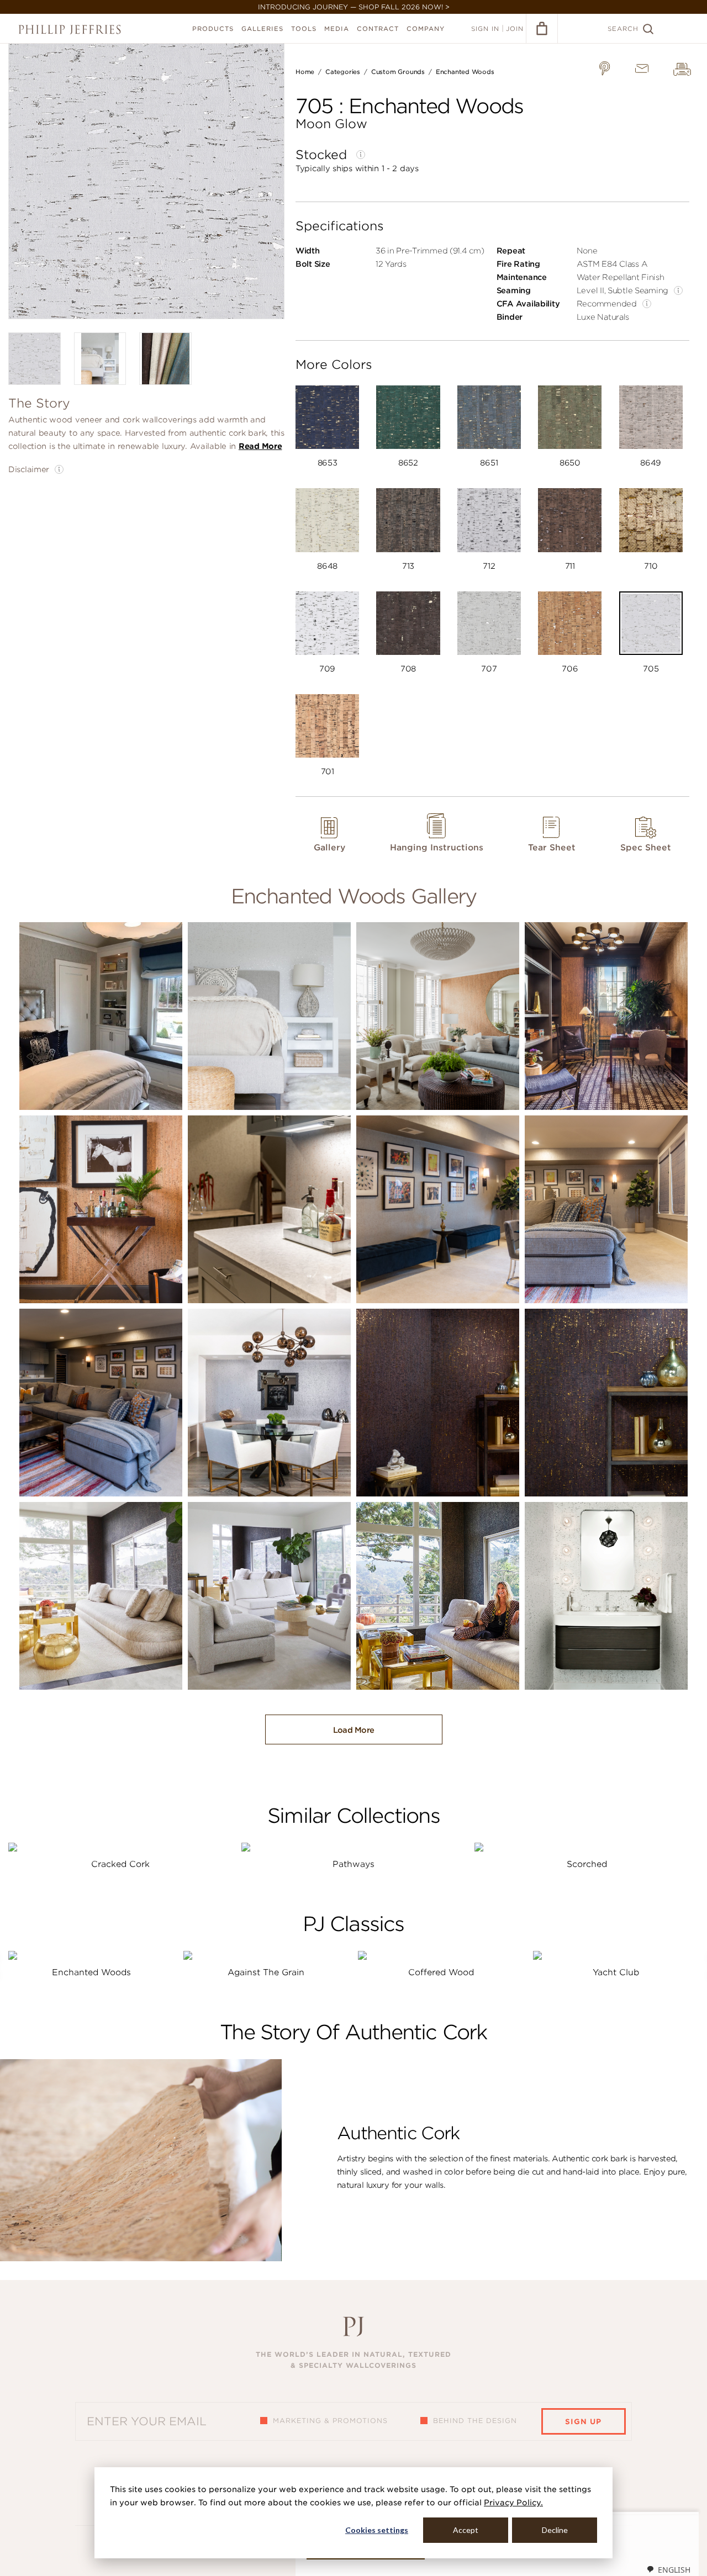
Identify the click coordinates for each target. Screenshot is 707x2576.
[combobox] (668, 2569)
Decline (555, 2530)
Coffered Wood (441, 1972)
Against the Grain (266, 1972)
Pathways (353, 1864)
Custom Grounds (398, 72)
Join (515, 29)
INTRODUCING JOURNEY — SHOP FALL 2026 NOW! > (354, 7)
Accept (466, 2530)
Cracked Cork (120, 1864)
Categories (343, 72)
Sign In (485, 29)
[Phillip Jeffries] (70, 30)
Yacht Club (616, 1972)
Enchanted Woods (465, 72)
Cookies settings (377, 2530)
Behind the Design (475, 2421)
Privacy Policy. (513, 2503)
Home (305, 72)
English (674, 2570)
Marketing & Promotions (330, 2421)
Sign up (583, 2422)
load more (354, 1730)
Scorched (587, 1864)
